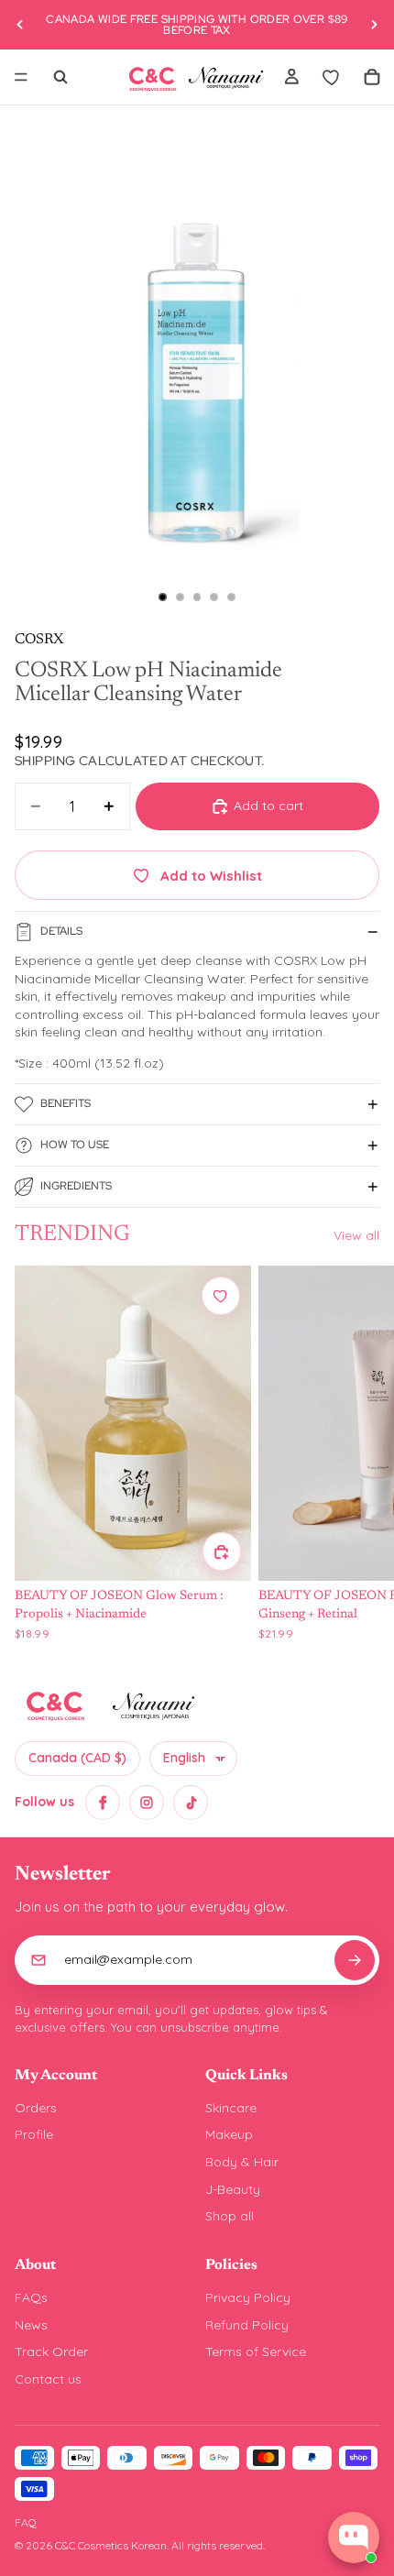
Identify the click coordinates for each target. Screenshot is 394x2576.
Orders (36, 2108)
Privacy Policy (248, 2297)
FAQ (26, 2522)
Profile (34, 2134)
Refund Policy (247, 2325)
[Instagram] (147, 1803)
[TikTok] (191, 1803)
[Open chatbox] (354, 2538)
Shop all (230, 2216)
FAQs (31, 2297)
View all (356, 1235)
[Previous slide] (20, 25)
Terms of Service (256, 2351)
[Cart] (372, 77)
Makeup (229, 2134)
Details (61, 931)
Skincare (231, 2108)
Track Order (51, 2351)
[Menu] (21, 77)
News (31, 2325)
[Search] (60, 77)
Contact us (48, 2379)
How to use (75, 1145)
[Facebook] (103, 1803)
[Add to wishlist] (221, 1296)
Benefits (66, 1103)
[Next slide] (374, 25)
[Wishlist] (332, 77)
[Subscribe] (355, 1960)
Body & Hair (242, 2162)
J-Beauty (233, 2189)
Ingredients (76, 1186)
